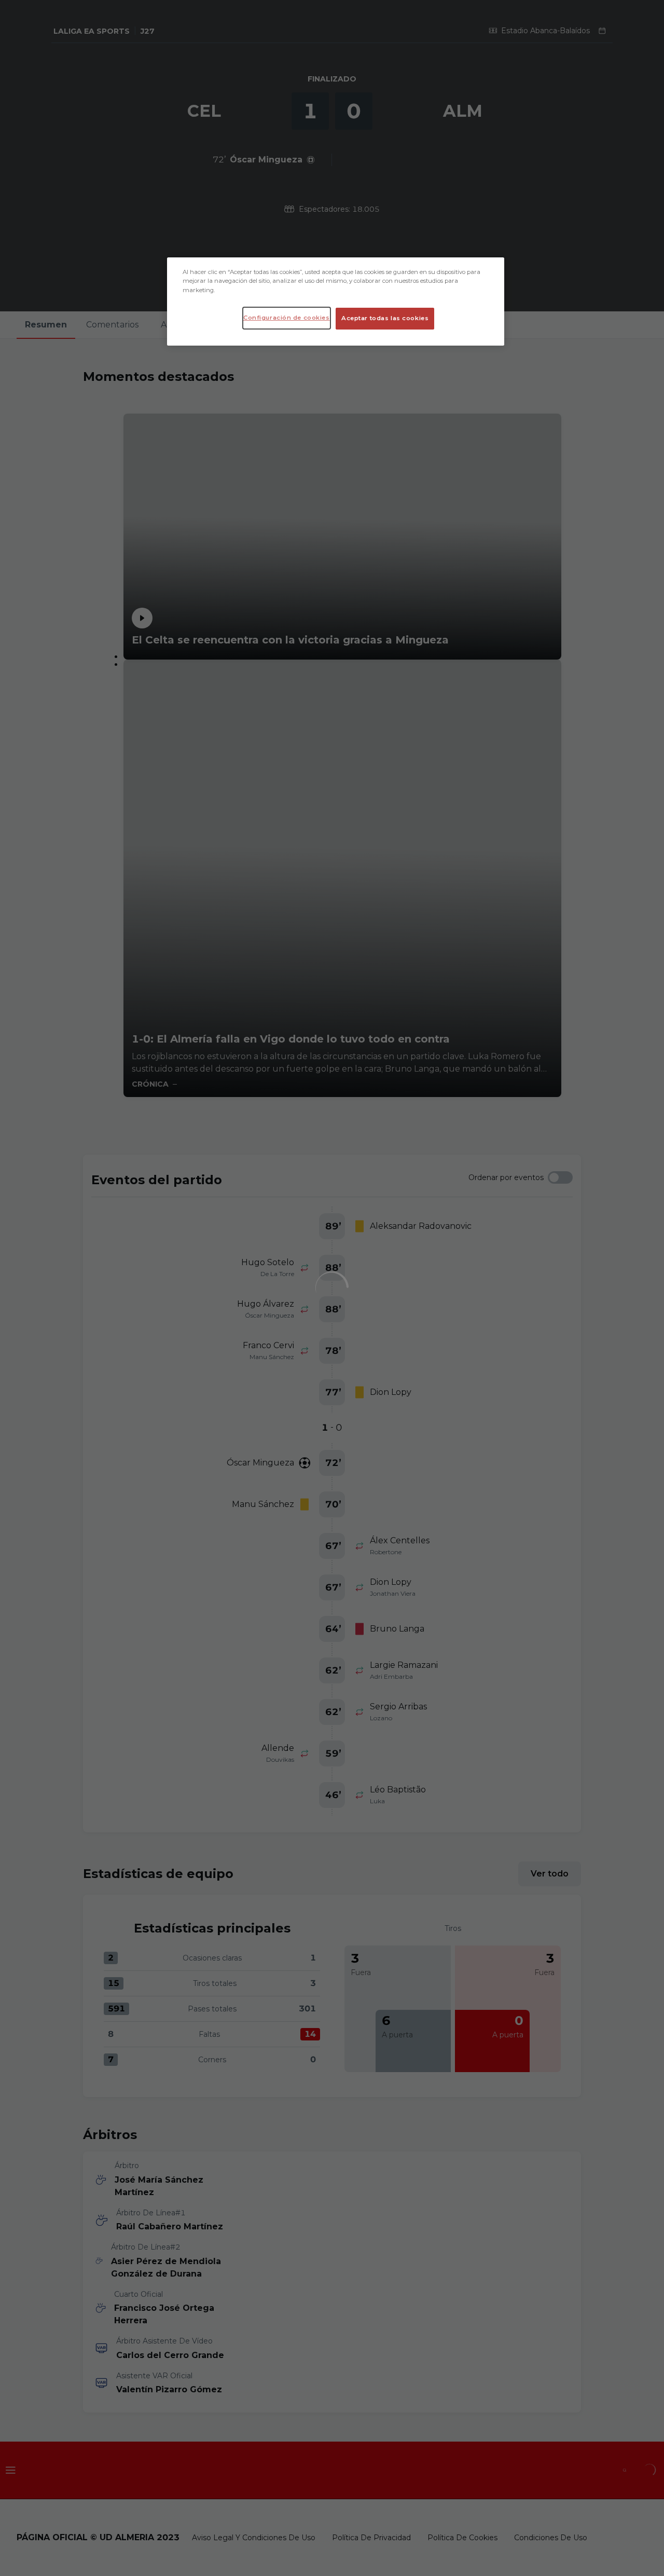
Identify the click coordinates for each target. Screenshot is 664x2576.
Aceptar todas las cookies (385, 318)
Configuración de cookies (287, 318)
